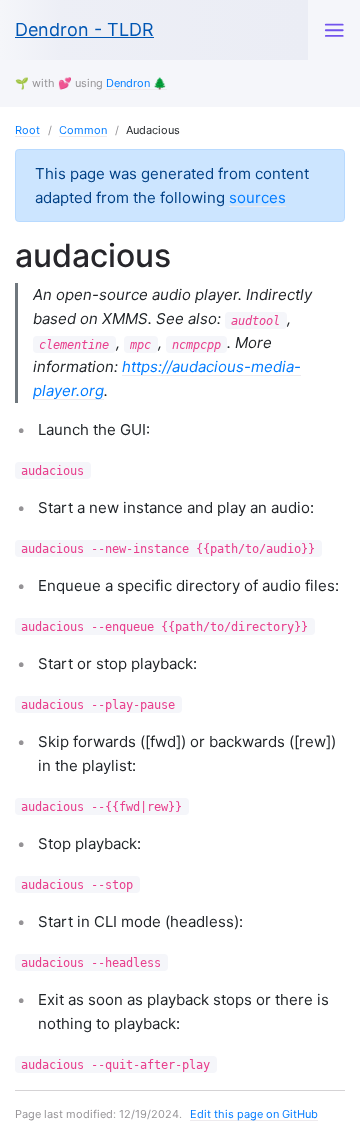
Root (27, 130)
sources (257, 197)
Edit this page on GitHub (254, 1114)
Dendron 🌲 (136, 83)
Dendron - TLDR (84, 29)
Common (83, 130)
